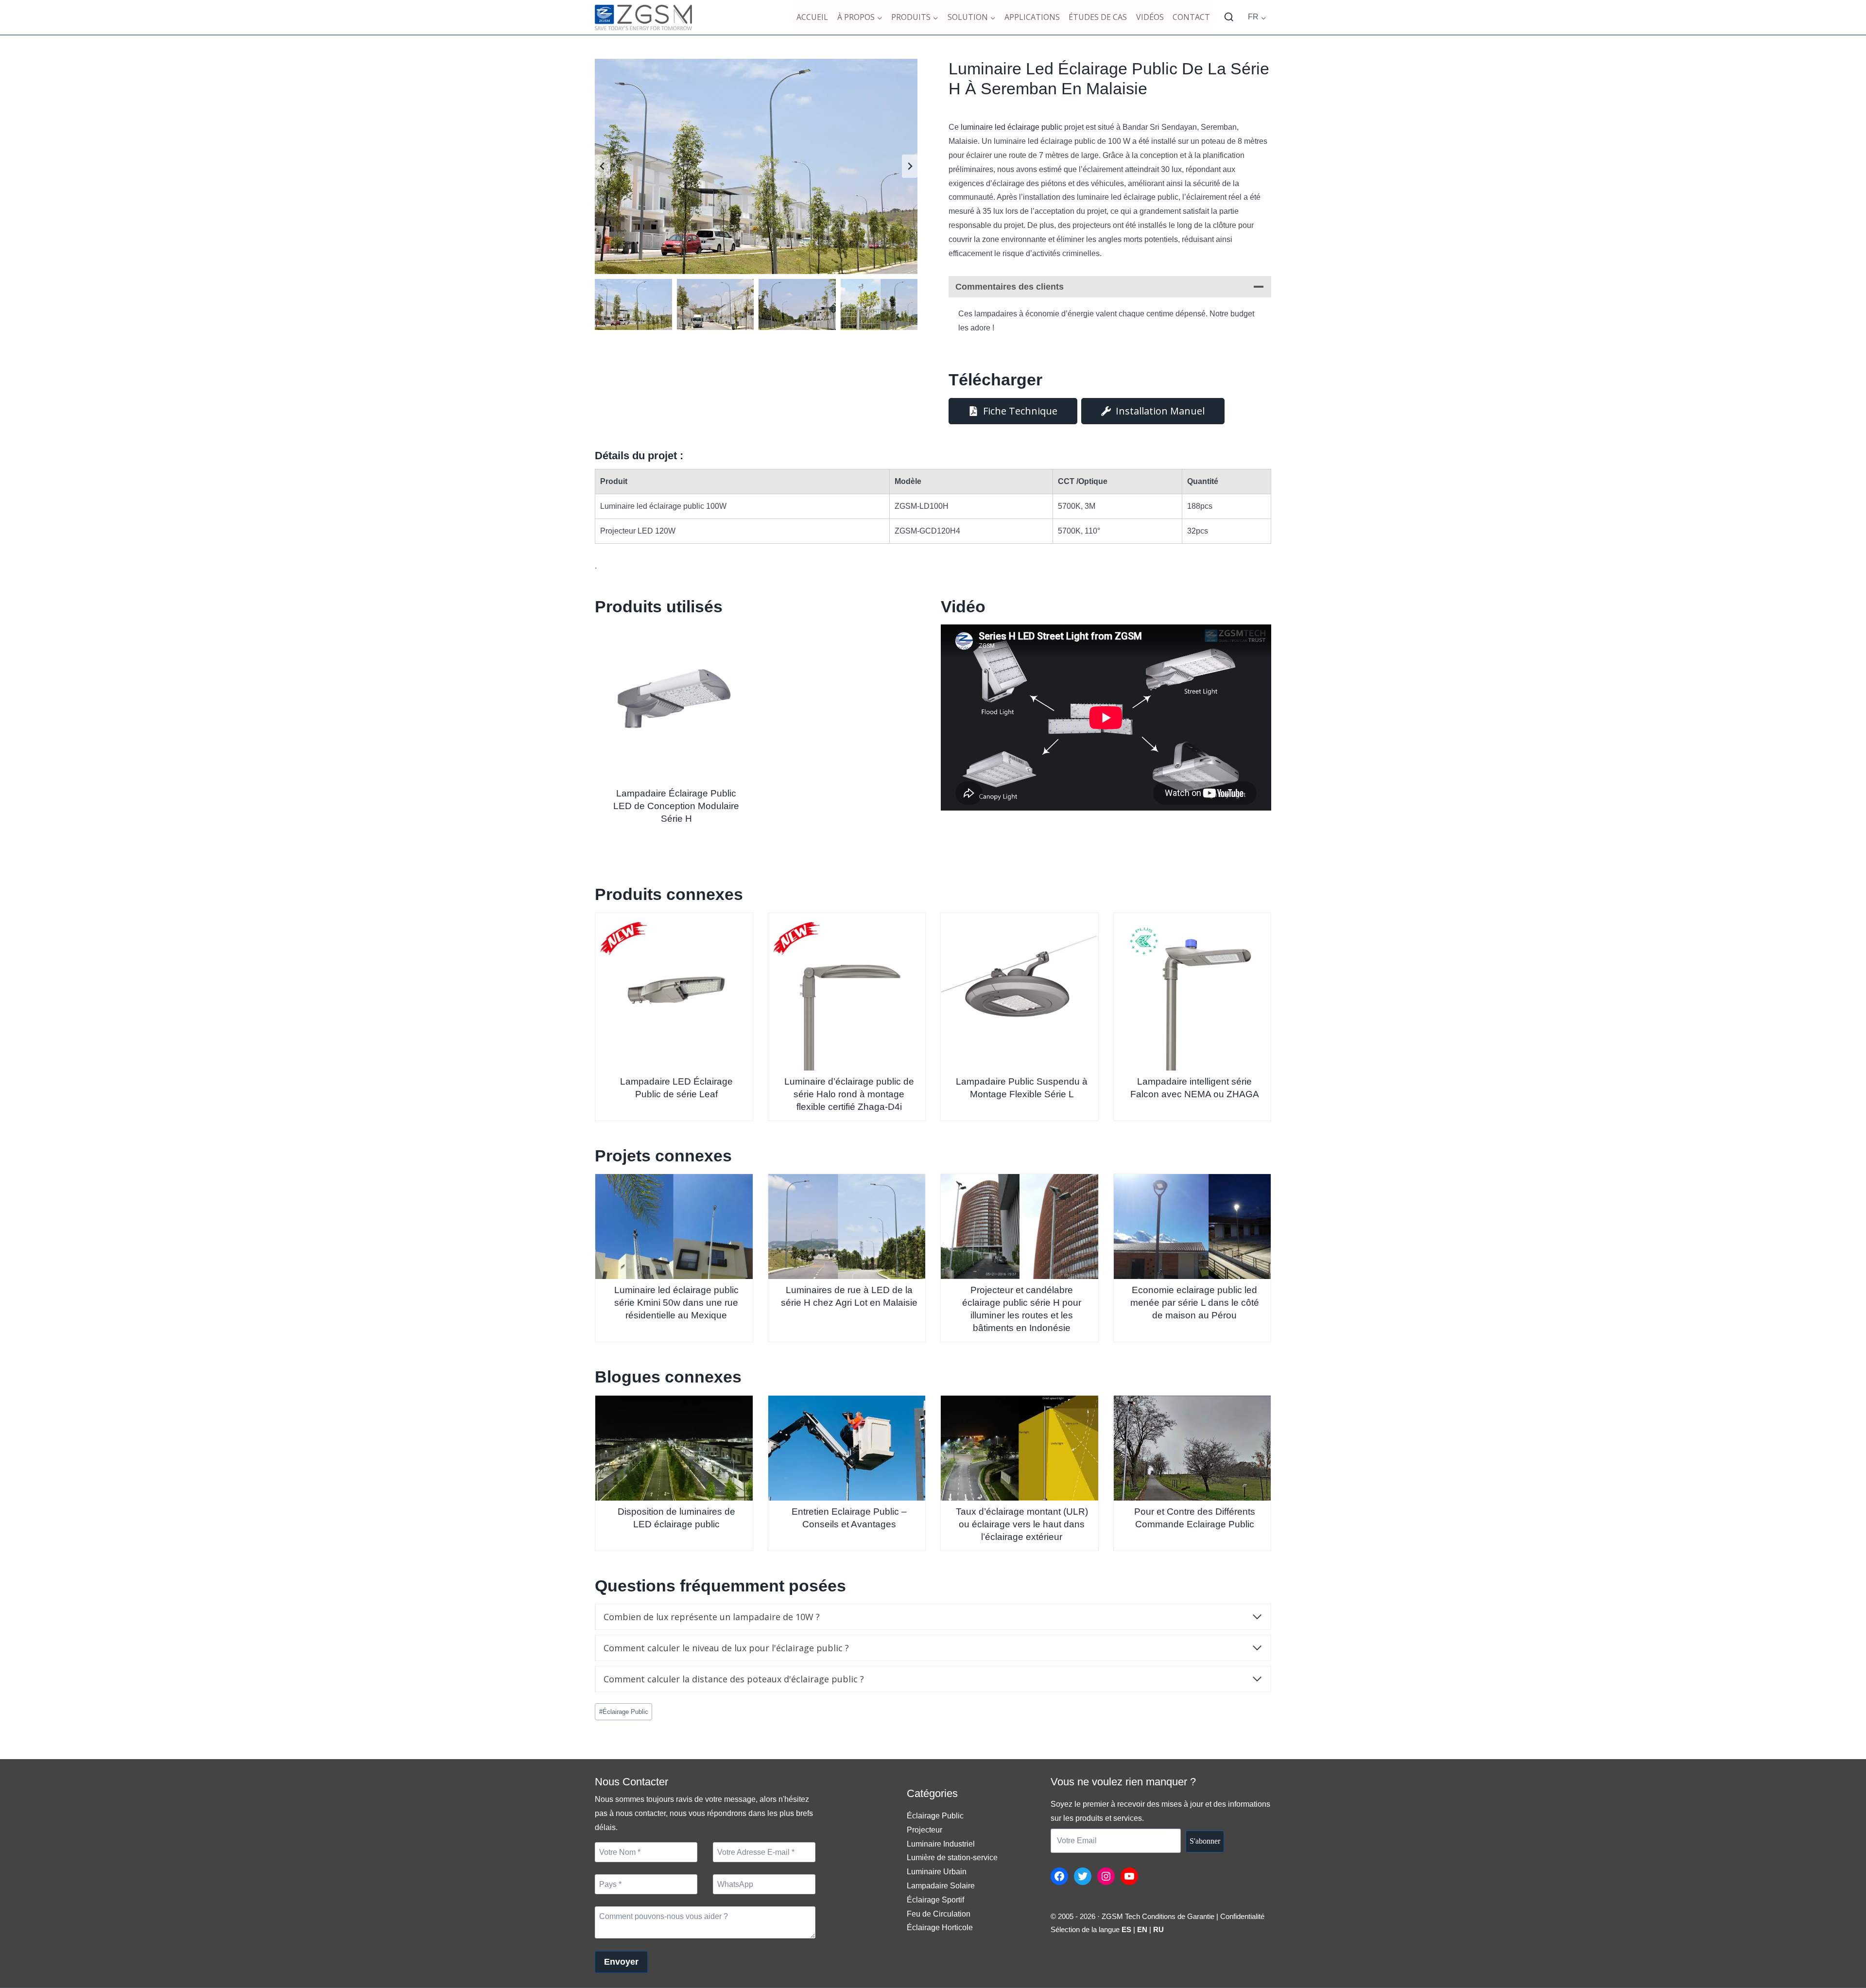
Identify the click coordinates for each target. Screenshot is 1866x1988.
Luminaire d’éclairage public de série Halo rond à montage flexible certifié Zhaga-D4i (849, 1094)
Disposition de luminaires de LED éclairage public (676, 1518)
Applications (1032, 17)
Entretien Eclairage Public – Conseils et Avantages (849, 1518)
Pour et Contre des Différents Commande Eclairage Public (1195, 1518)
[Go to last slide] (603, 166)
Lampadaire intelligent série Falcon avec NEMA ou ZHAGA (1195, 1088)
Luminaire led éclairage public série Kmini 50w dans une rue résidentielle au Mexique (676, 1303)
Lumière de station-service (952, 1858)
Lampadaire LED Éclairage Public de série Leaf (676, 1088)
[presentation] (674, 703)
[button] (633, 305)
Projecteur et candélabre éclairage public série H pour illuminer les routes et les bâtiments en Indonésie (1022, 1309)
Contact (1191, 17)
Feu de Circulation (939, 1914)
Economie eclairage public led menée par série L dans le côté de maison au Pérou (1195, 1303)
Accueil (812, 17)
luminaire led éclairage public (1011, 127)
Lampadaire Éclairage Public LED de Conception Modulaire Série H (676, 806)
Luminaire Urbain (937, 1872)
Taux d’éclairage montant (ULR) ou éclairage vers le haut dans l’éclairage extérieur (1022, 1524)
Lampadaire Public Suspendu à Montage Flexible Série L (1022, 1088)
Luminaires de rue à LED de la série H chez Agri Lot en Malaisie (849, 1296)
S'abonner (1205, 1841)
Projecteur (924, 1830)
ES (1126, 1929)
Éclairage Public (624, 1712)
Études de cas (1098, 17)
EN (1142, 1929)
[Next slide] (910, 166)
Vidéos (1150, 17)
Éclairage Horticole (940, 1927)
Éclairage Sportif (935, 1900)
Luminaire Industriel (941, 1844)
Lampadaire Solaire (941, 1886)
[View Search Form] (1229, 17)
